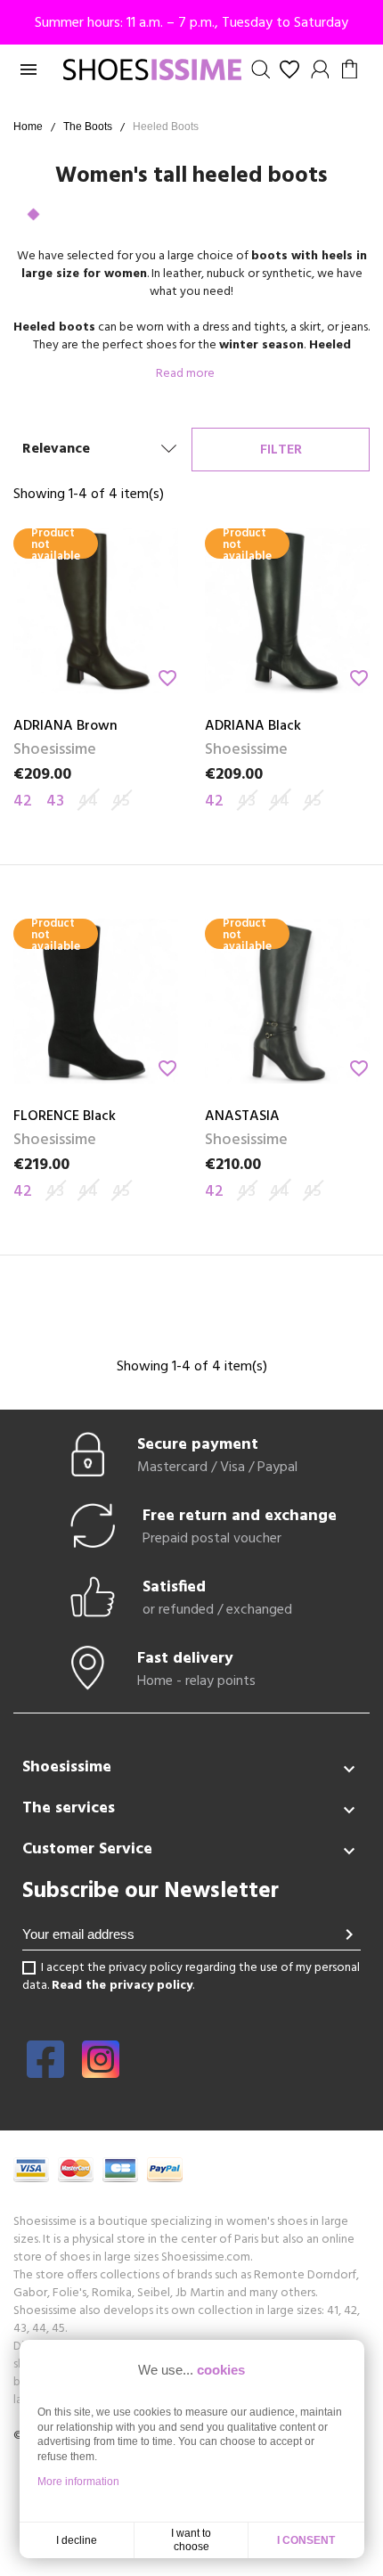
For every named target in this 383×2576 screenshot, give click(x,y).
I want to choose (191, 2540)
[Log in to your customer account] (321, 70)
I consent (306, 2540)
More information (78, 2482)
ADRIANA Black (253, 726)
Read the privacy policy (122, 1986)
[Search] (261, 70)
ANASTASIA (242, 1116)
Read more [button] (187, 374)
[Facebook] (45, 2072)
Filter (281, 450)
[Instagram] (101, 2072)
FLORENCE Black (65, 1116)
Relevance (56, 449)
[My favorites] (289, 70)
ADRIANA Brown (65, 726)
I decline (77, 2540)
